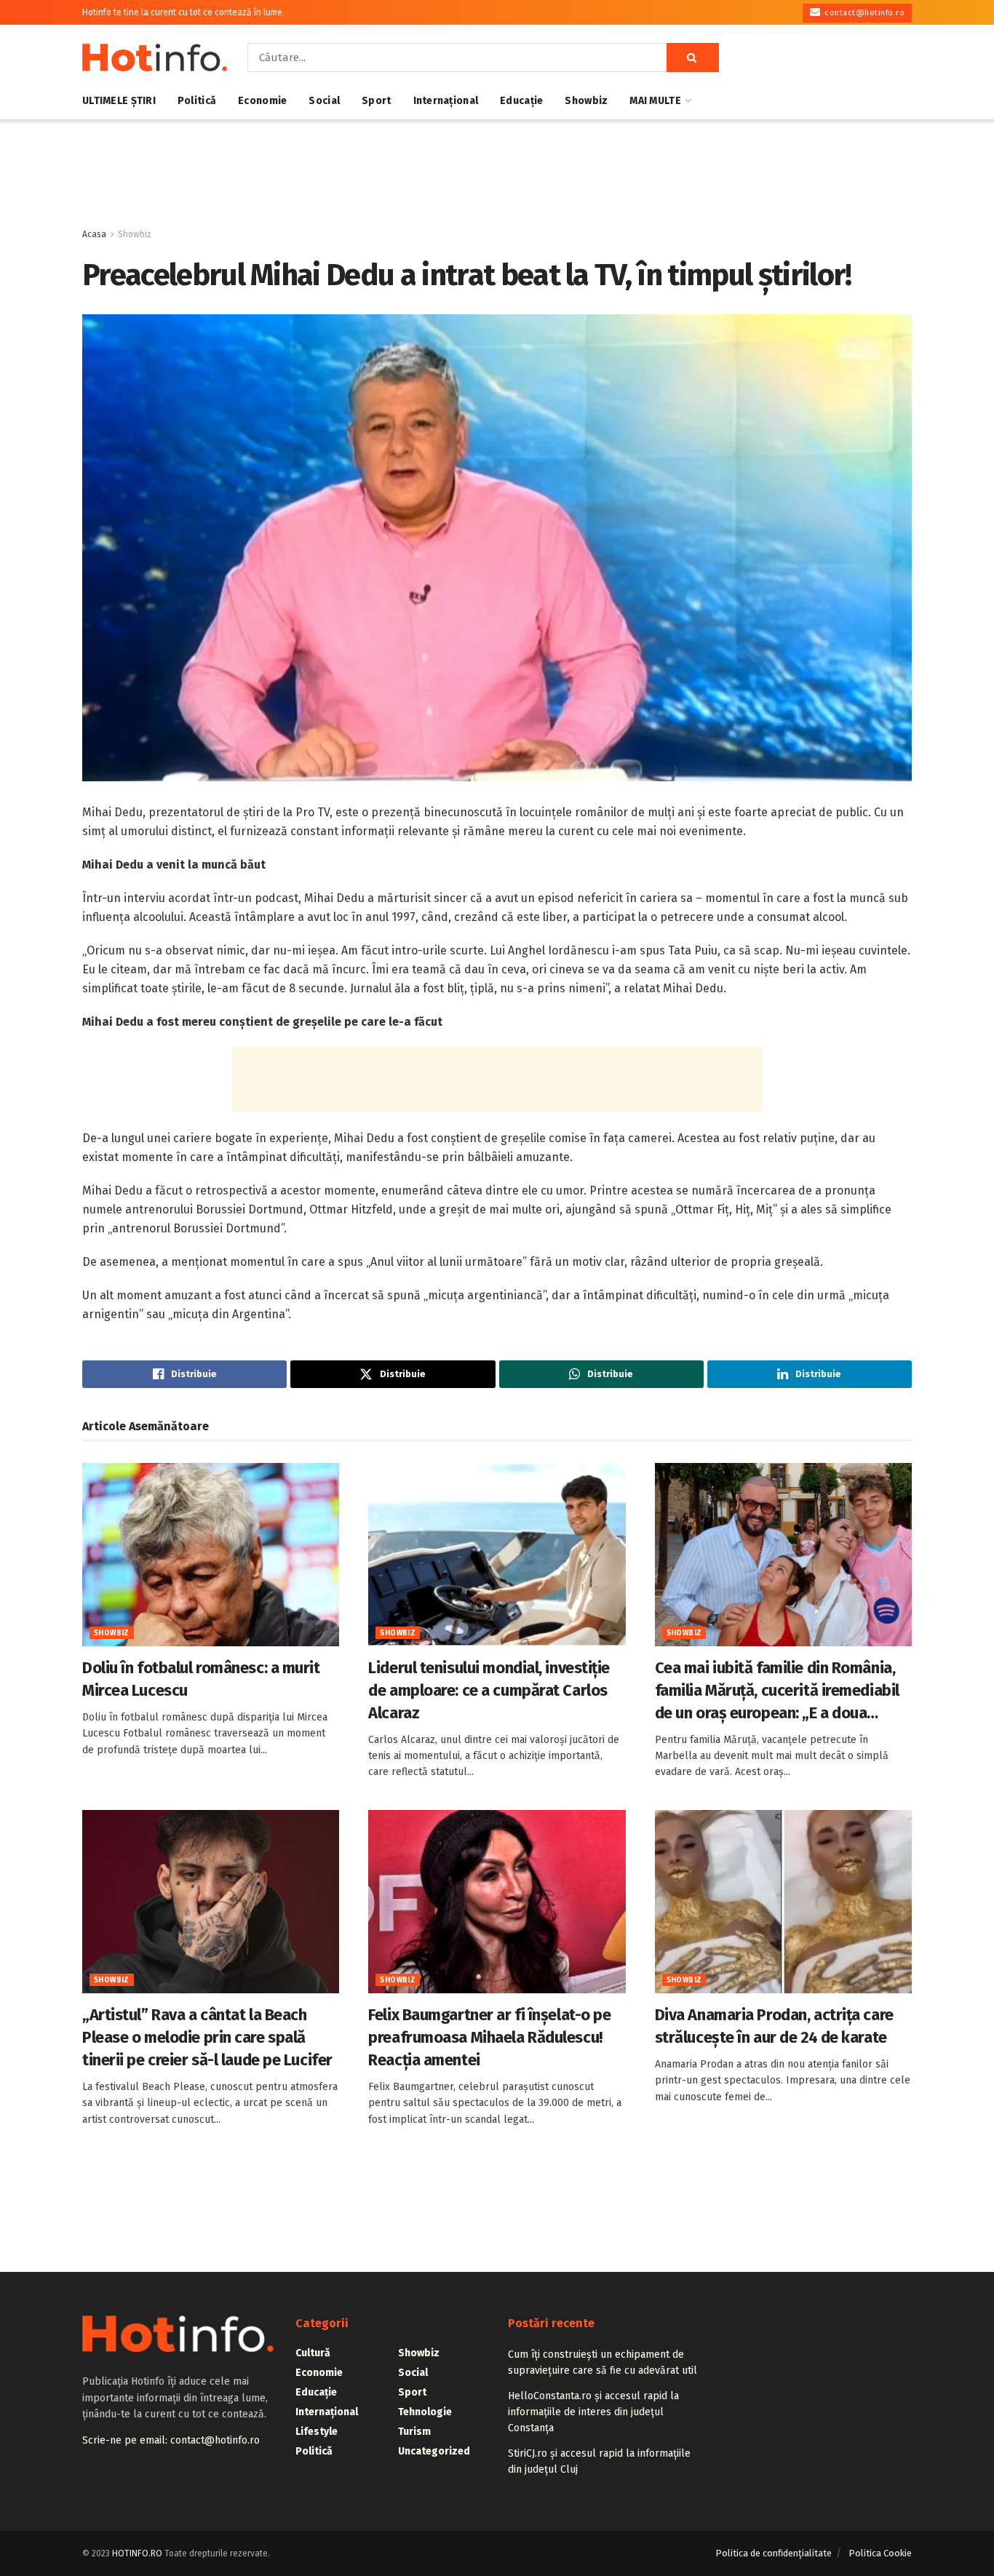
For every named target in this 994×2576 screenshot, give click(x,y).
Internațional (446, 101)
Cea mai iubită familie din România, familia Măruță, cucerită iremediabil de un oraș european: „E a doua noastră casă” (777, 1691)
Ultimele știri (119, 101)
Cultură (313, 2353)
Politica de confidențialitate (774, 2553)
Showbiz (586, 101)
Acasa (94, 234)
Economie (262, 101)
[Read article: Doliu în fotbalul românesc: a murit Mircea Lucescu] (211, 1555)
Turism (414, 2432)
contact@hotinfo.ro (864, 13)
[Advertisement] (497, 174)
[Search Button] (693, 57)
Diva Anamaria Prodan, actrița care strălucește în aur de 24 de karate (774, 2026)
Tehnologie (425, 2412)
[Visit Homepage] (155, 57)
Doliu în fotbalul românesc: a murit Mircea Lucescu (201, 1679)
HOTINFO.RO (137, 2553)
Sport (376, 101)
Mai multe (655, 101)
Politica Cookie (880, 2553)
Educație (521, 101)
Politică (197, 101)
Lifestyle (317, 2432)
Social (324, 101)
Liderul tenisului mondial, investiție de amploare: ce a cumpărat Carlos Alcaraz (489, 1690)
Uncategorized (434, 2451)
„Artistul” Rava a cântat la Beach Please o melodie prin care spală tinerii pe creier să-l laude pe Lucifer (207, 2037)
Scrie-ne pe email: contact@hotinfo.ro (171, 2440)
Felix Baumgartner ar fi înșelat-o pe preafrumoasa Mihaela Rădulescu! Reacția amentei (489, 2037)
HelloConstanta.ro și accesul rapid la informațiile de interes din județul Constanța (593, 2412)
